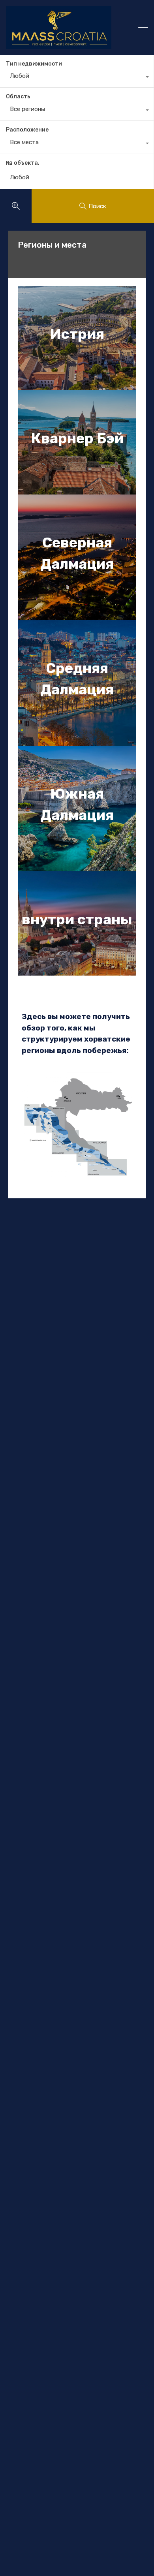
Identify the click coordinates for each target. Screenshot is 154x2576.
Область (18, 97)
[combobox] (77, 78)
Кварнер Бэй (77, 438)
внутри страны (77, 919)
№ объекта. (23, 163)
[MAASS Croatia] (63, 27)
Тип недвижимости (34, 64)
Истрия (77, 334)
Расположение (27, 130)
